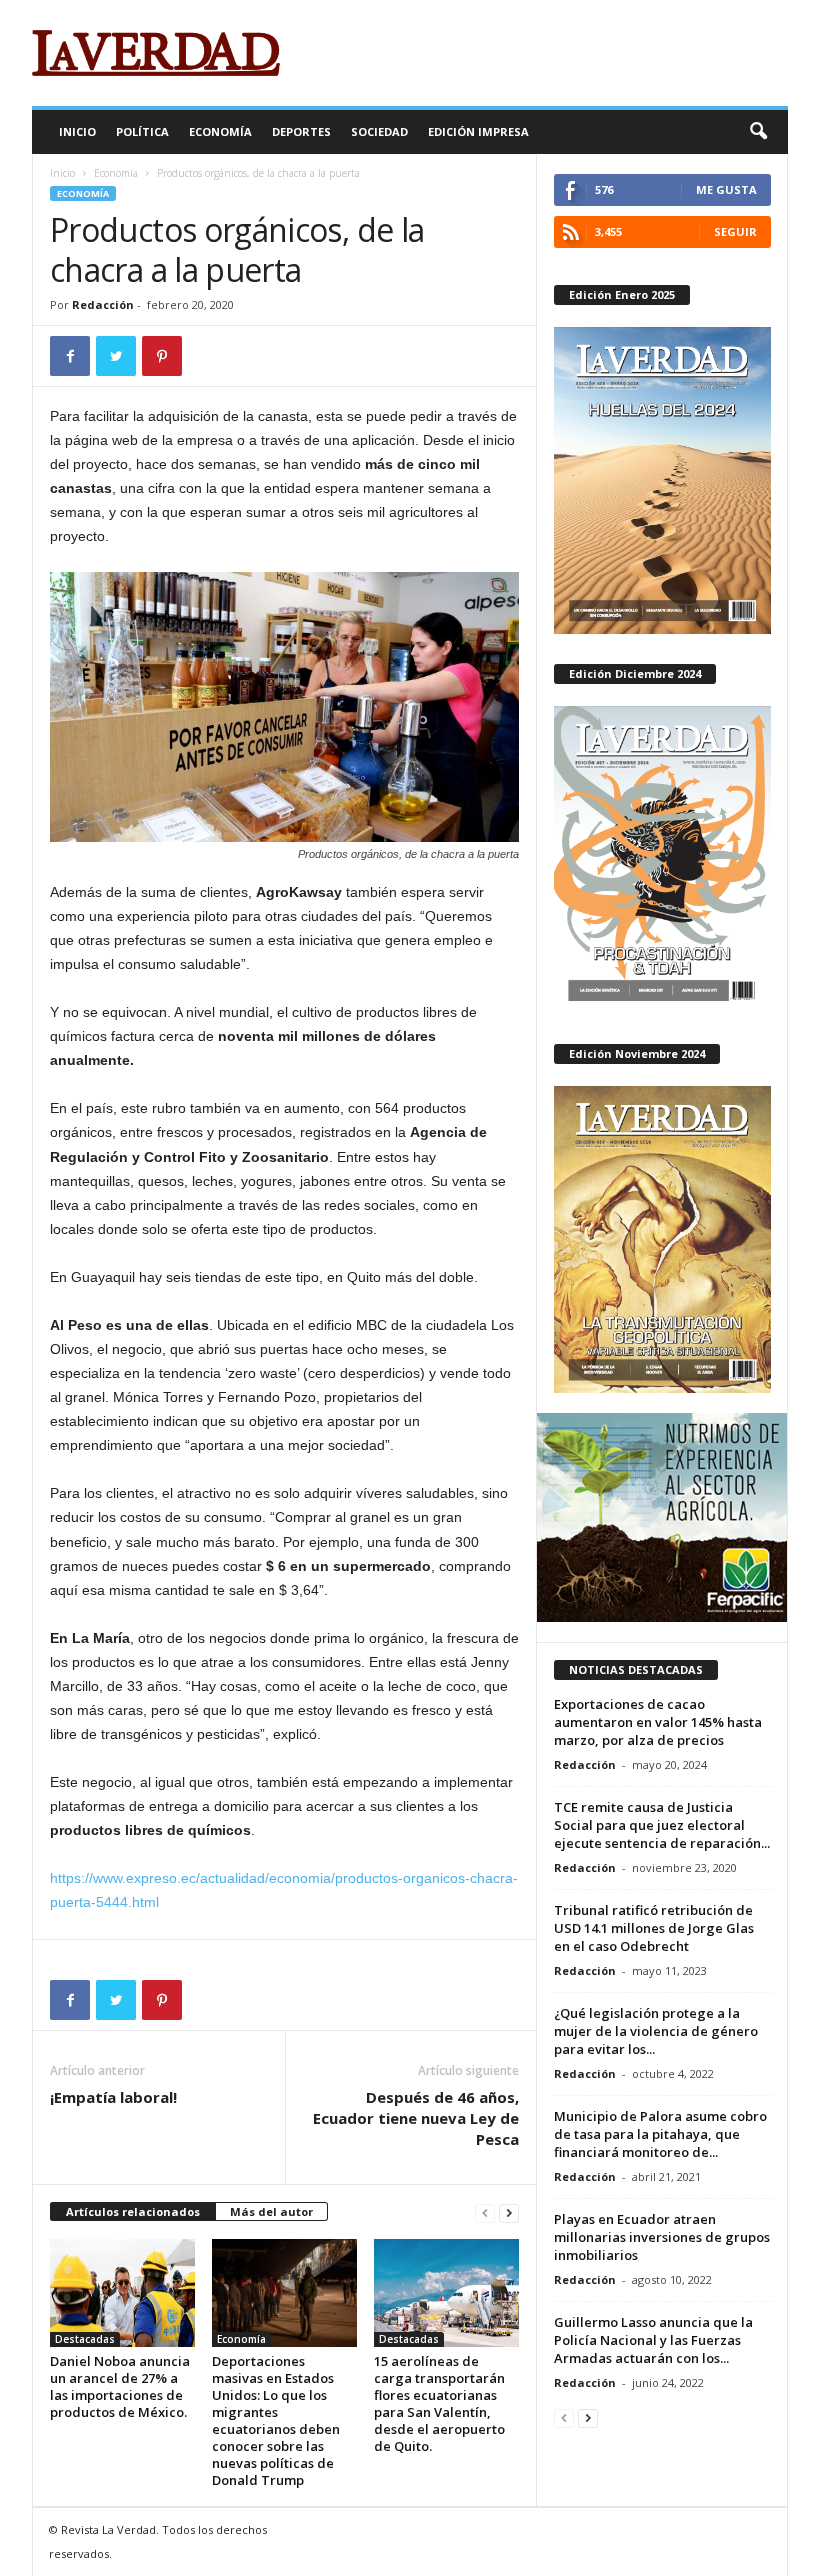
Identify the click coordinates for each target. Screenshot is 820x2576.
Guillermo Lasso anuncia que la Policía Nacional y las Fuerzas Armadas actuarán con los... (653, 2340)
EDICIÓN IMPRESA (478, 131)
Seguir (735, 231)
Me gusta (726, 189)
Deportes (301, 131)
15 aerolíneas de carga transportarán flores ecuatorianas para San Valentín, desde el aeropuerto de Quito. (439, 2403)
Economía (220, 131)
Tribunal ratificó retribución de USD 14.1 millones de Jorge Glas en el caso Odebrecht (654, 1928)
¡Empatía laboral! (113, 2097)
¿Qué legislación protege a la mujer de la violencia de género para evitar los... (656, 2031)
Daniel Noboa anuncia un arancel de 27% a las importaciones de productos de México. (120, 2386)
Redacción (103, 304)
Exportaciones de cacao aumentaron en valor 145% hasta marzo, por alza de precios (658, 1722)
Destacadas (85, 2339)
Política (142, 131)
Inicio (77, 131)
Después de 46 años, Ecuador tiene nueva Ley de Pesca (416, 2118)
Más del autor (271, 2211)
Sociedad (379, 131)
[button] (758, 132)
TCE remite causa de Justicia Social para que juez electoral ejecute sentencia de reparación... (662, 1825)
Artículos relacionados (133, 2211)
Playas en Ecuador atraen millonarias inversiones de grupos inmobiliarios (662, 2237)
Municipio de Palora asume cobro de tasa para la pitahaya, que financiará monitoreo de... (660, 2134)
